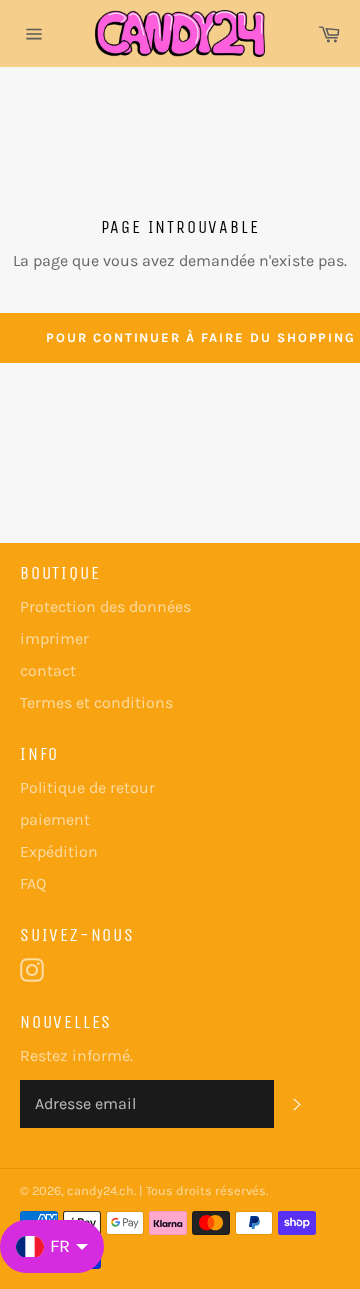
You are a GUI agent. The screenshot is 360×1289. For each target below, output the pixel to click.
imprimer (54, 638)
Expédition (59, 851)
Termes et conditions (96, 702)
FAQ (33, 883)
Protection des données (105, 606)
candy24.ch (100, 1190)
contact (48, 670)
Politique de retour (87, 787)
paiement (55, 819)
